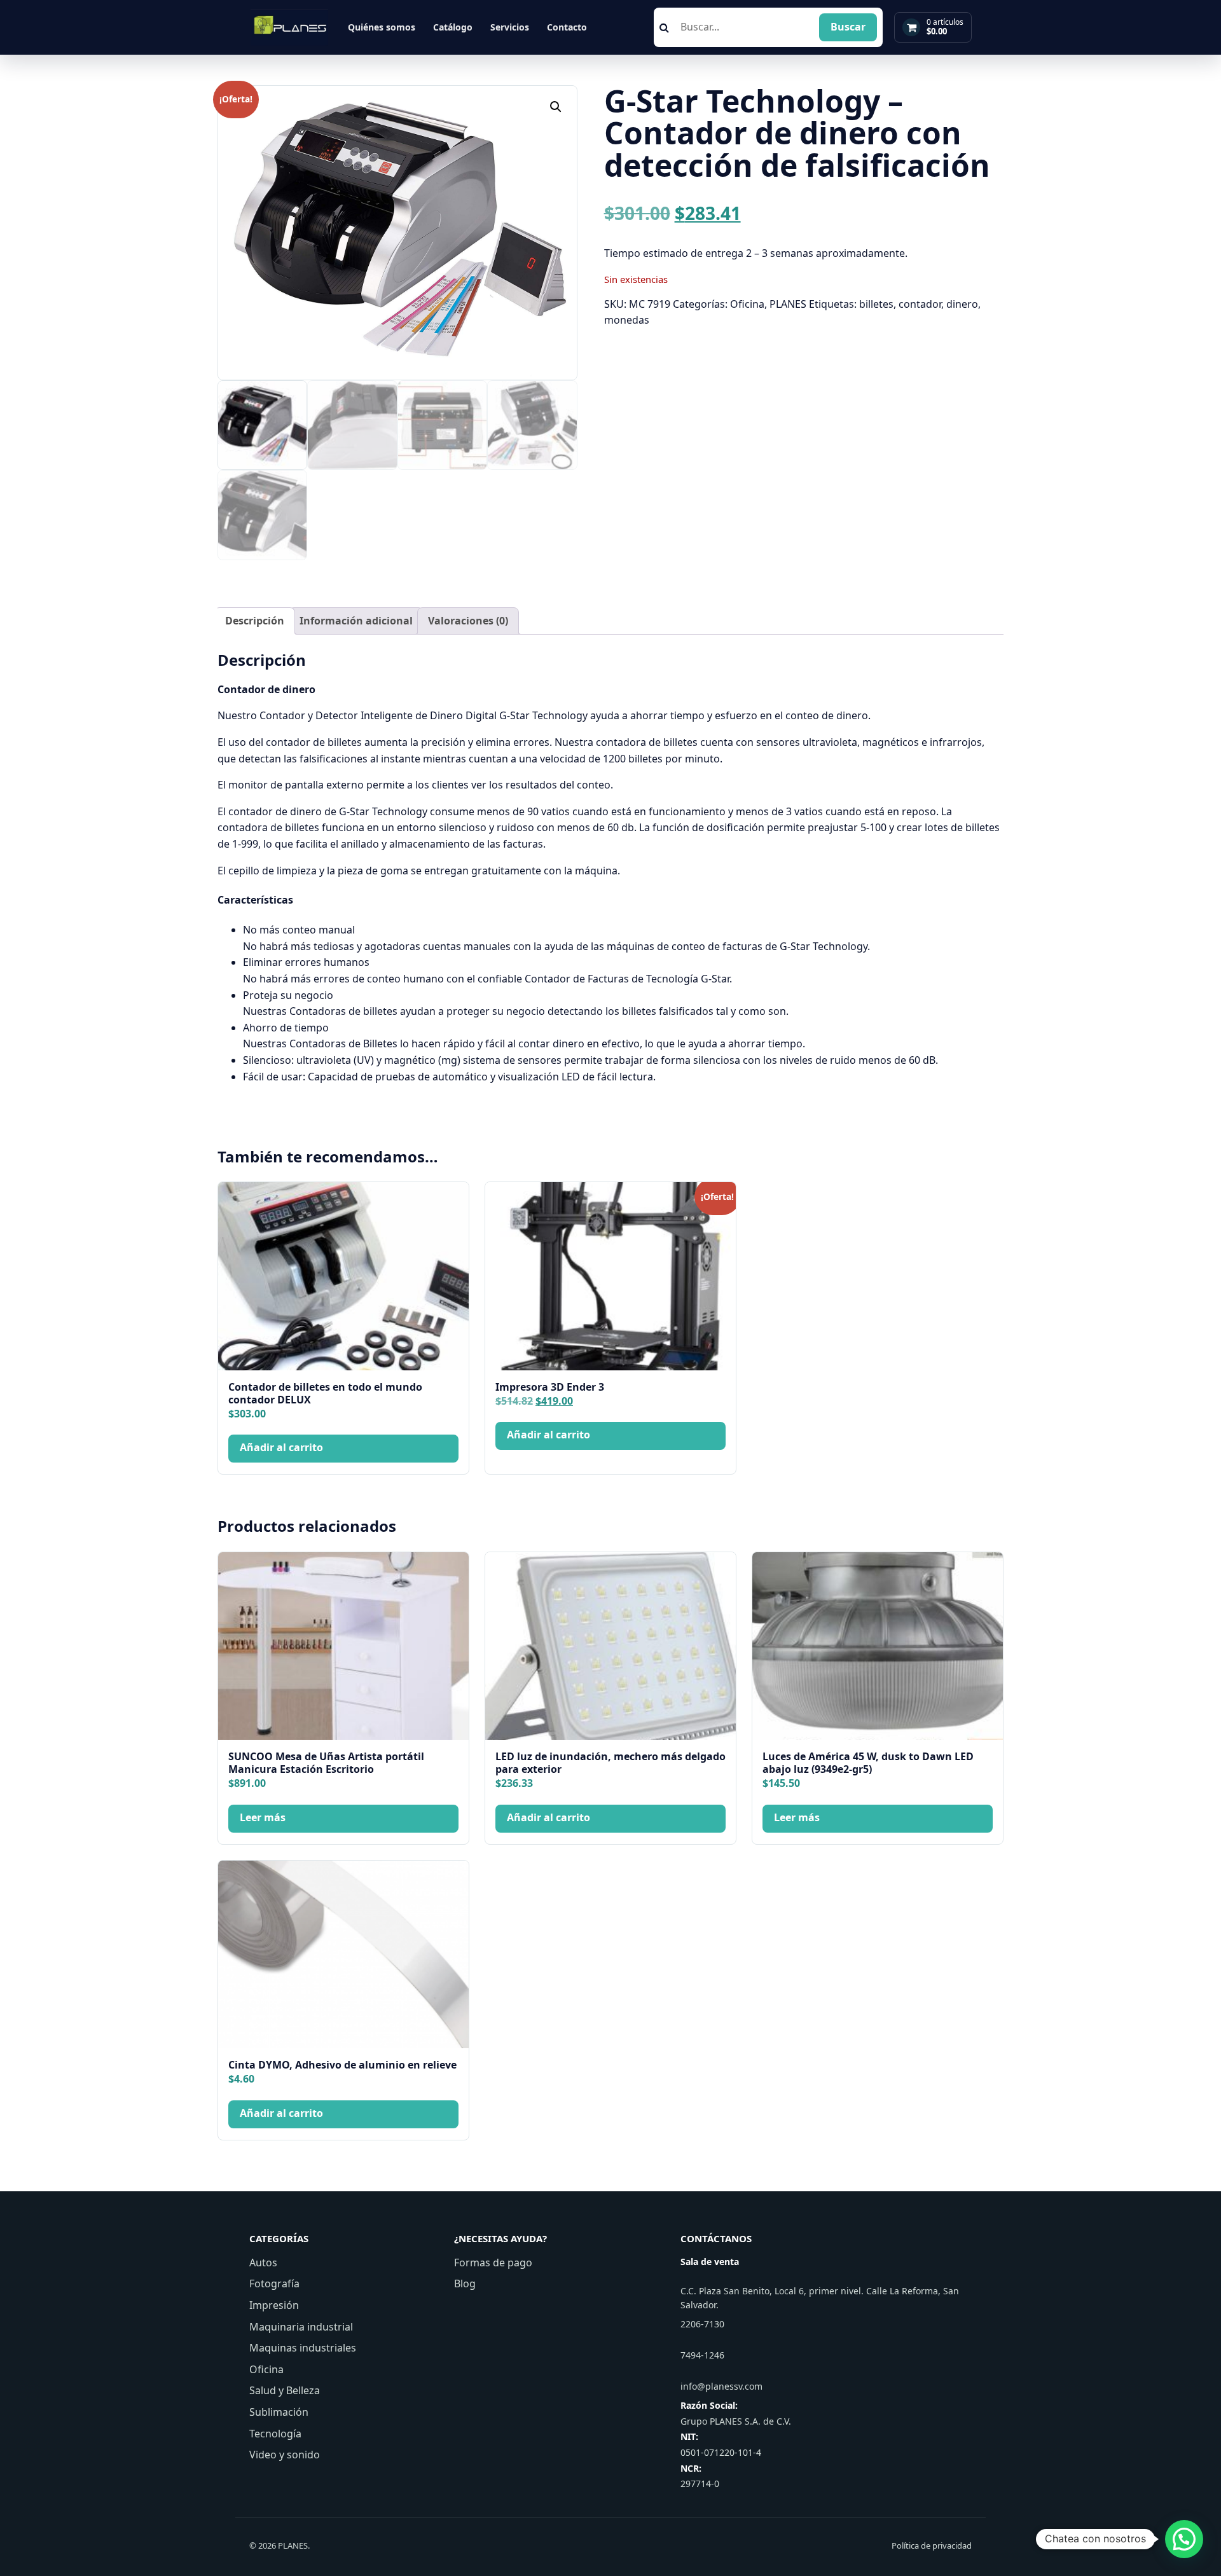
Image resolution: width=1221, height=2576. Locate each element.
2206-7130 (702, 2324)
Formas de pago (493, 2263)
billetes (876, 304)
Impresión (274, 2305)
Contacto (567, 27)
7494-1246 (702, 2355)
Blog (465, 2283)
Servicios (510, 27)
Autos (263, 2263)
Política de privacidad (932, 2545)
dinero (962, 304)
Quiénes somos (382, 27)
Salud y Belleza (285, 2390)
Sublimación (279, 2412)
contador (920, 304)
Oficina (747, 304)
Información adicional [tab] (356, 621)
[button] (556, 107)
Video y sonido (285, 2455)
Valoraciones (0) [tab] (468, 621)
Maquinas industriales (303, 2348)
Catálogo (453, 27)
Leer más (263, 1817)
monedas (627, 320)
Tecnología (275, 2434)
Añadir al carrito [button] (281, 1447)
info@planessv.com (721, 2386)
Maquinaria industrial (301, 2327)
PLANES (788, 304)
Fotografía (274, 2283)
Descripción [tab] (255, 621)
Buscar (848, 27)
